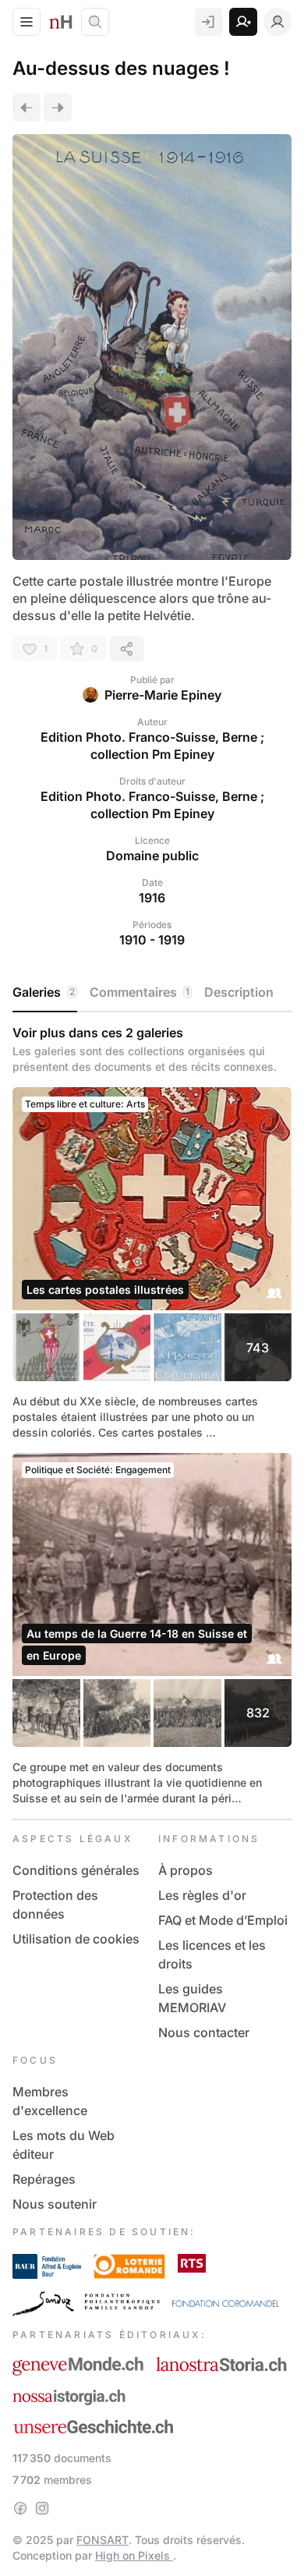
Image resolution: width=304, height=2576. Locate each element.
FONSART (103, 2540)
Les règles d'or (202, 1895)
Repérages (44, 2179)
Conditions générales (76, 1870)
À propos (186, 1870)
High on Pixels (134, 2555)
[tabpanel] (152, 1416)
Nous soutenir (55, 2204)
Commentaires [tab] (140, 992)
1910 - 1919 (152, 940)
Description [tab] (239, 992)
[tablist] (152, 993)
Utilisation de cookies (76, 1939)
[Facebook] (20, 2508)
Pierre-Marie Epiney (163, 695)
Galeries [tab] (44, 992)
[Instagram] (42, 2508)
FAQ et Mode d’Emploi (223, 1920)
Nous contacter (204, 2032)
